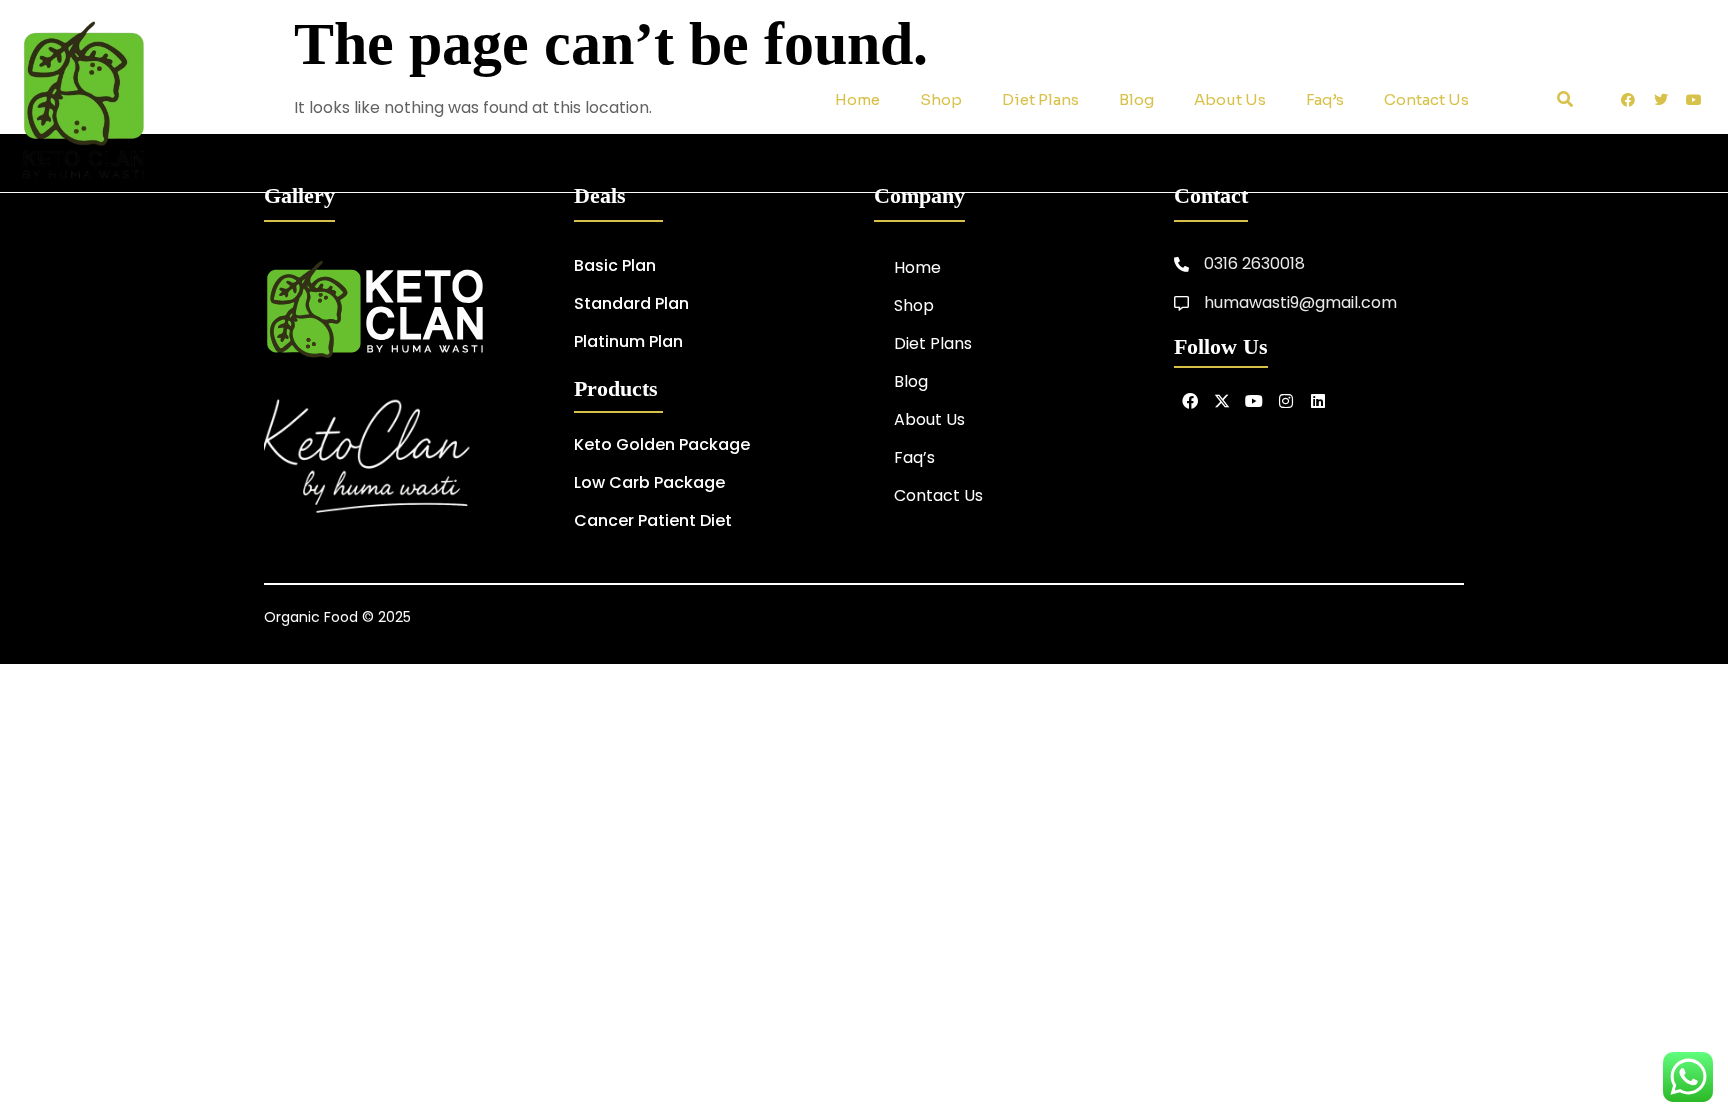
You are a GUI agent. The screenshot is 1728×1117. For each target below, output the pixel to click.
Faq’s (1325, 99)
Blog (1136, 99)
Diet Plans (1040, 99)
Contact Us (1426, 99)
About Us (1230, 99)
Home (857, 99)
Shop (941, 99)
